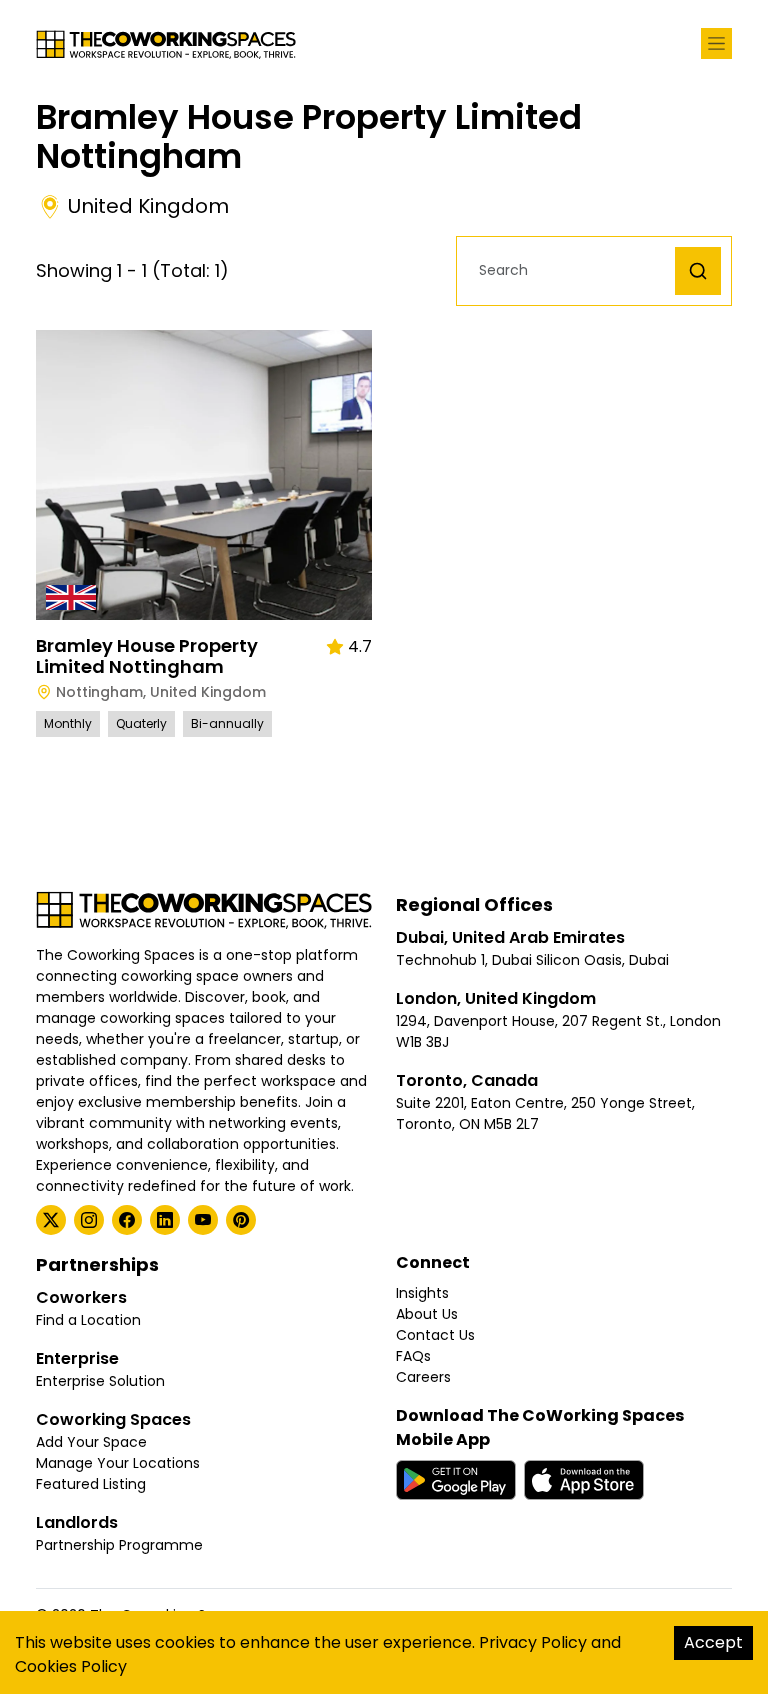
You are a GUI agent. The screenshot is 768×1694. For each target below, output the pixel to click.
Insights (422, 1293)
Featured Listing (91, 1484)
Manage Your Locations (118, 1463)
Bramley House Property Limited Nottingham (147, 656)
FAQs (413, 1356)
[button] (571, 270)
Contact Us (435, 1335)
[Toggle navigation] (716, 43)
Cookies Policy (71, 1666)
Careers (423, 1377)
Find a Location (88, 1320)
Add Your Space (91, 1442)
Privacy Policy (533, 1642)
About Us (427, 1314)
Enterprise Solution (100, 1381)
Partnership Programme (119, 1545)
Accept (713, 1642)
